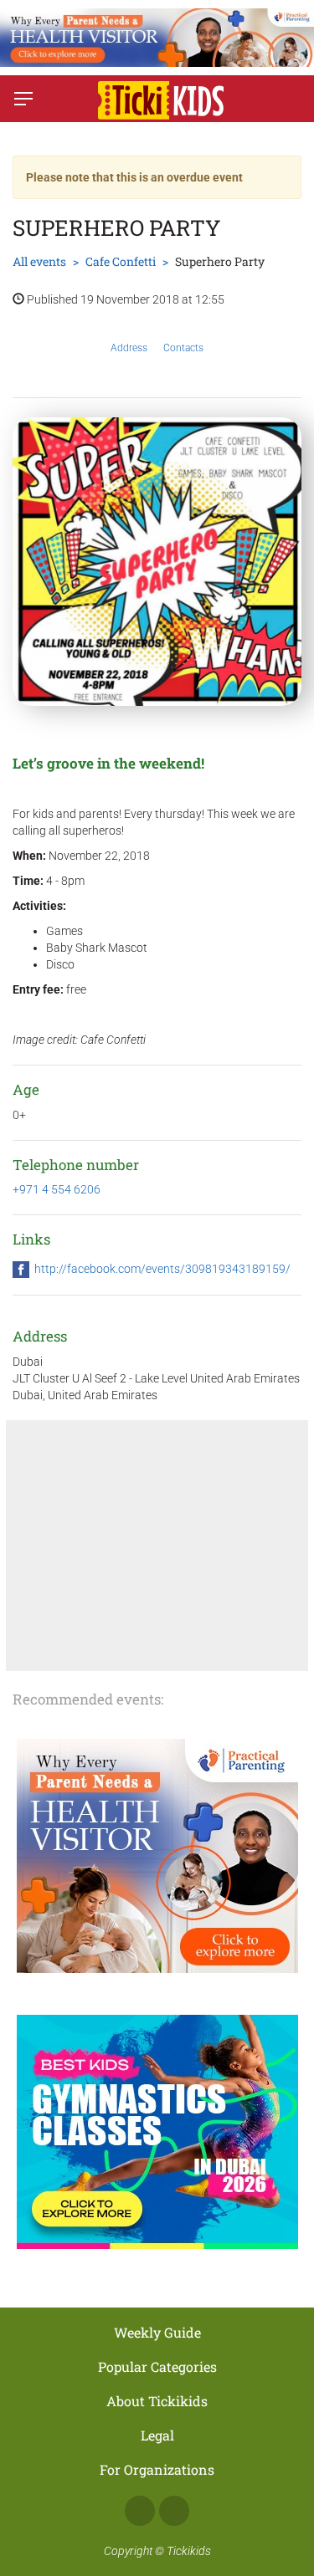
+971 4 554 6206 (57, 1189)
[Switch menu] (23, 99)
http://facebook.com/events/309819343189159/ (162, 1269)
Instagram (174, 2511)
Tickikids (189, 2551)
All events (39, 261)
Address (129, 348)
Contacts (183, 348)
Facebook (140, 2511)
